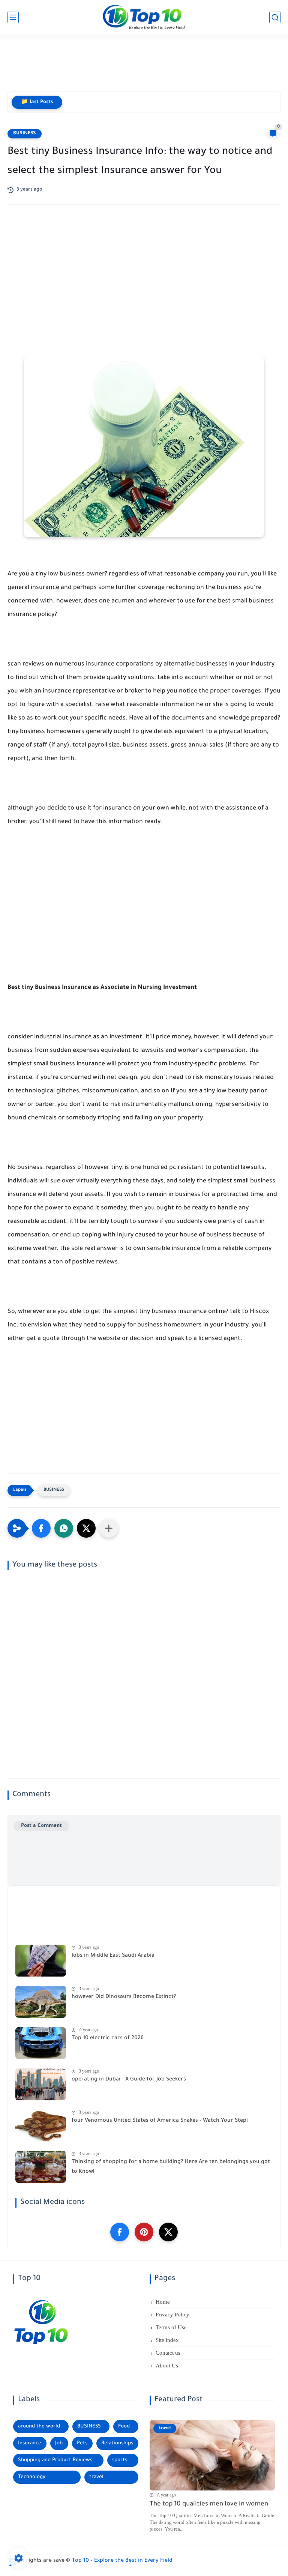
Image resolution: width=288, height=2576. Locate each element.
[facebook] (120, 2232)
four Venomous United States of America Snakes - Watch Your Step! (160, 2121)
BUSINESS (25, 134)
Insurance (30, 2443)
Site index (167, 2340)
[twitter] (168, 2232)
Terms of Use (171, 2327)
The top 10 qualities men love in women (209, 2505)
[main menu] (13, 17)
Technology (32, 2477)
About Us (167, 2366)
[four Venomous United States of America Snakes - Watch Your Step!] (41, 2126)
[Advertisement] (144, 66)
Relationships (117, 2443)
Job (59, 2443)
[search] (275, 17)
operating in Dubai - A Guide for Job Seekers (129, 2080)
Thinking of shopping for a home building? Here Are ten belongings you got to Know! (171, 2167)
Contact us (168, 2353)
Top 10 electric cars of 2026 (108, 2038)
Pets (82, 2443)
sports (120, 2460)
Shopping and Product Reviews (55, 2460)
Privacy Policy (172, 2315)
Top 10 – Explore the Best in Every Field (122, 2561)
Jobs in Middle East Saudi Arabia (113, 1956)
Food (124, 2427)
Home (163, 2302)
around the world (39, 2427)
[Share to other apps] (109, 1528)
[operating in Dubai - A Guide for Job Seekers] (41, 2084)
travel (96, 2477)
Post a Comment (41, 1826)
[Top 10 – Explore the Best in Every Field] (144, 17)
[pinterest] (144, 2232)
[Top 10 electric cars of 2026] (41, 2043)
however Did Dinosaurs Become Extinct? (124, 1997)
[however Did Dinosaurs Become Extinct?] (41, 2002)
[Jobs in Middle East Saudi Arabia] (41, 1961)
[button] (41, 1528)
